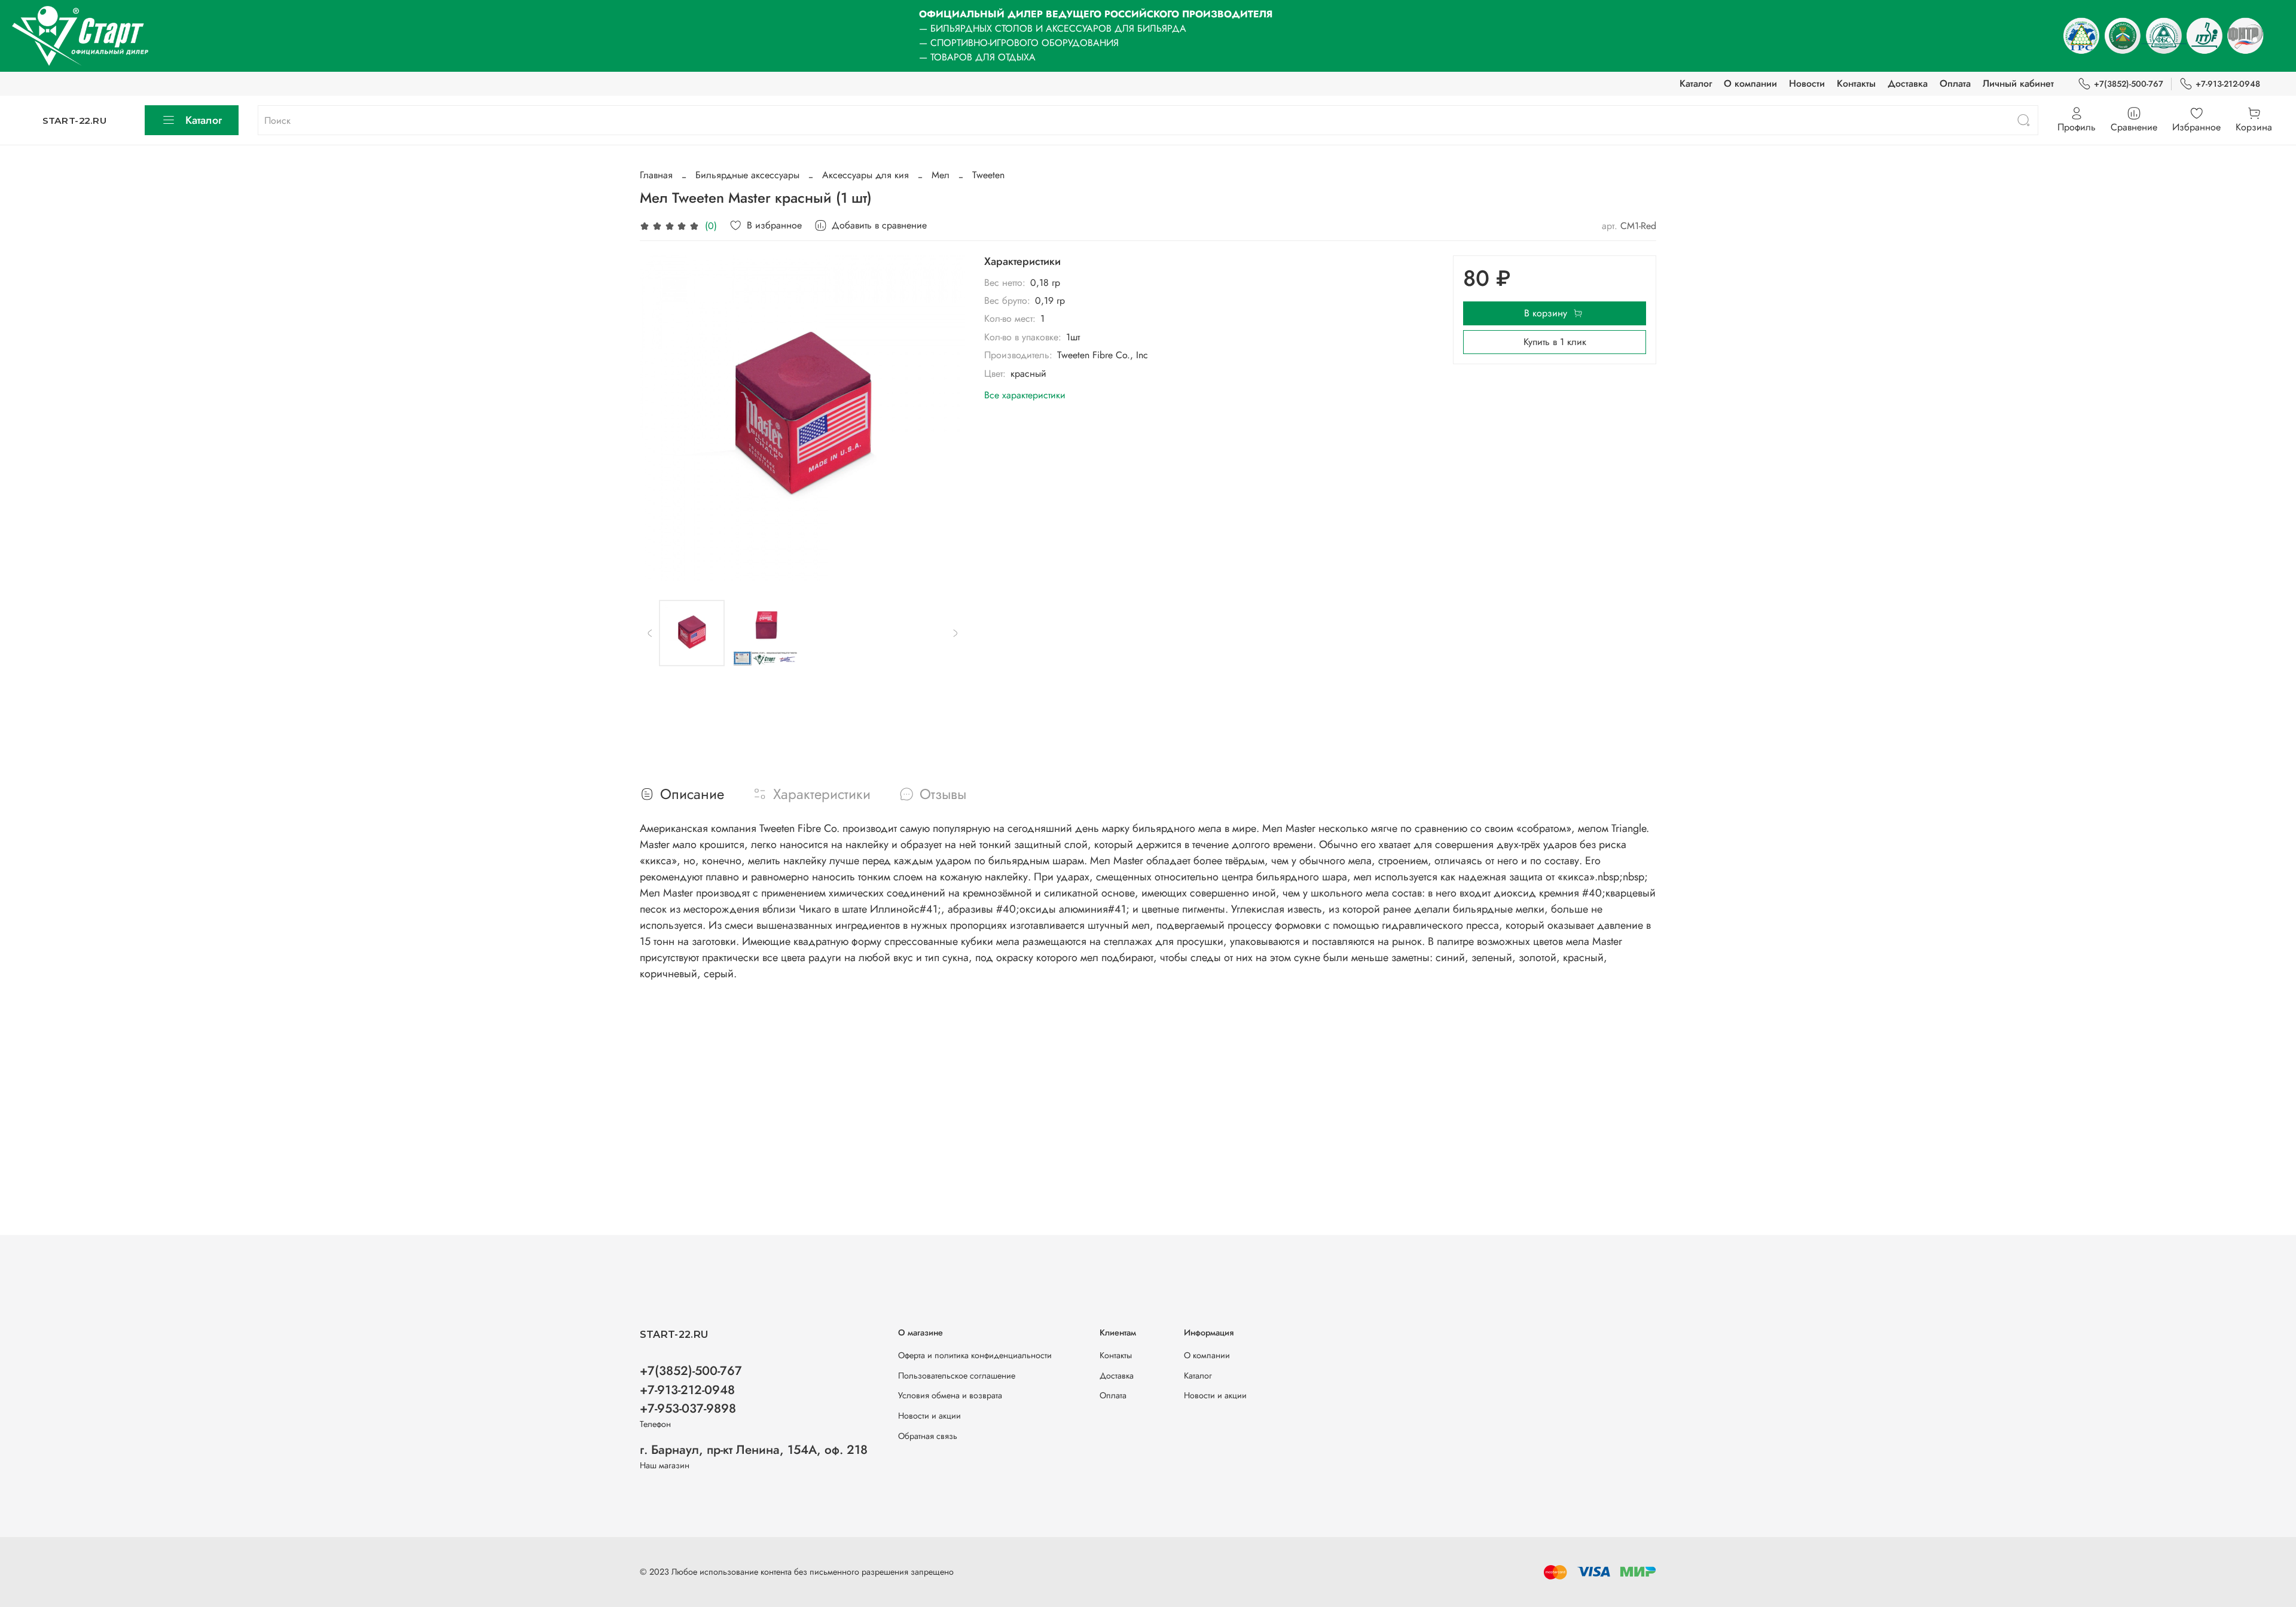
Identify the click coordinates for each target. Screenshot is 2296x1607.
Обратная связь (928, 1436)
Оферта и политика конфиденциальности (975, 1355)
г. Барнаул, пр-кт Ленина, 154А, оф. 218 (754, 1450)
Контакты (1856, 83)
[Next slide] (946, 418)
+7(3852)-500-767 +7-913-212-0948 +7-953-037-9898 (691, 1389)
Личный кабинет (2018, 83)
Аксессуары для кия (865, 175)
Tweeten (988, 175)
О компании (1750, 83)
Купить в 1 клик (1555, 342)
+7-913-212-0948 (2228, 84)
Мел (941, 175)
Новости (1807, 83)
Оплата (1955, 83)
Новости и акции (929, 1416)
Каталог (1696, 83)
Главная (656, 175)
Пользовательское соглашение (957, 1376)
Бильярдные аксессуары (747, 175)
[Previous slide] (659, 418)
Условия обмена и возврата (950, 1395)
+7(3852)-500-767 (2129, 84)
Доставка (1908, 83)
